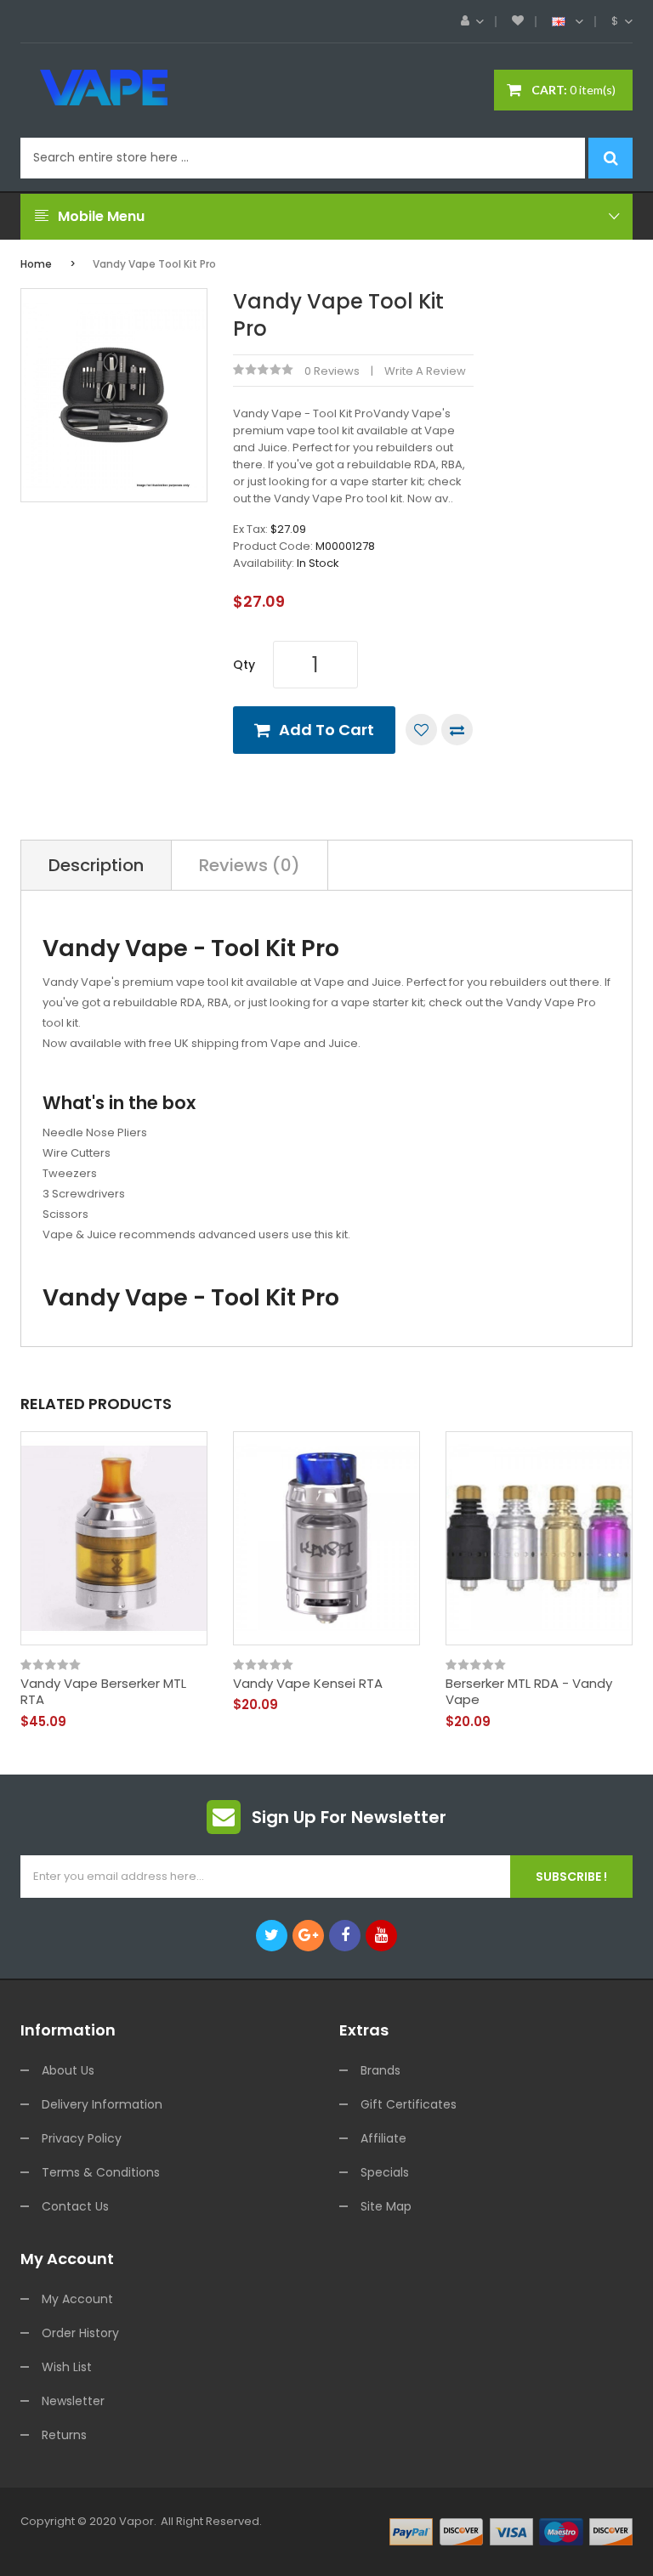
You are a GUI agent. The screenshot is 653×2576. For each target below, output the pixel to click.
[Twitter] (272, 1936)
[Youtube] (381, 1936)
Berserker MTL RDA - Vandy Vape (529, 1692)
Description (96, 865)
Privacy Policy (82, 2138)
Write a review (425, 371)
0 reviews (332, 371)
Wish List (67, 2367)
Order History (80, 2333)
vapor (136, 2521)
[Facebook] (345, 1936)
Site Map (386, 2206)
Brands (380, 2070)
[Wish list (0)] (518, 21)
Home (36, 264)
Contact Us (75, 2206)
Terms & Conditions (101, 2172)
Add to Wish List (421, 730)
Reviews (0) (250, 865)
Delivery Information (102, 2104)
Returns (64, 2435)
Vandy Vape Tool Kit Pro (154, 264)
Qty (244, 665)
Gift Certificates (409, 2104)
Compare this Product (457, 730)
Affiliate (383, 2138)
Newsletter (73, 2401)
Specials (385, 2172)
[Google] (308, 1936)
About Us (68, 2070)
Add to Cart (326, 730)
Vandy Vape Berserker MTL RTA (103, 1692)
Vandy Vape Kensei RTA (308, 1684)
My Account (77, 2299)
